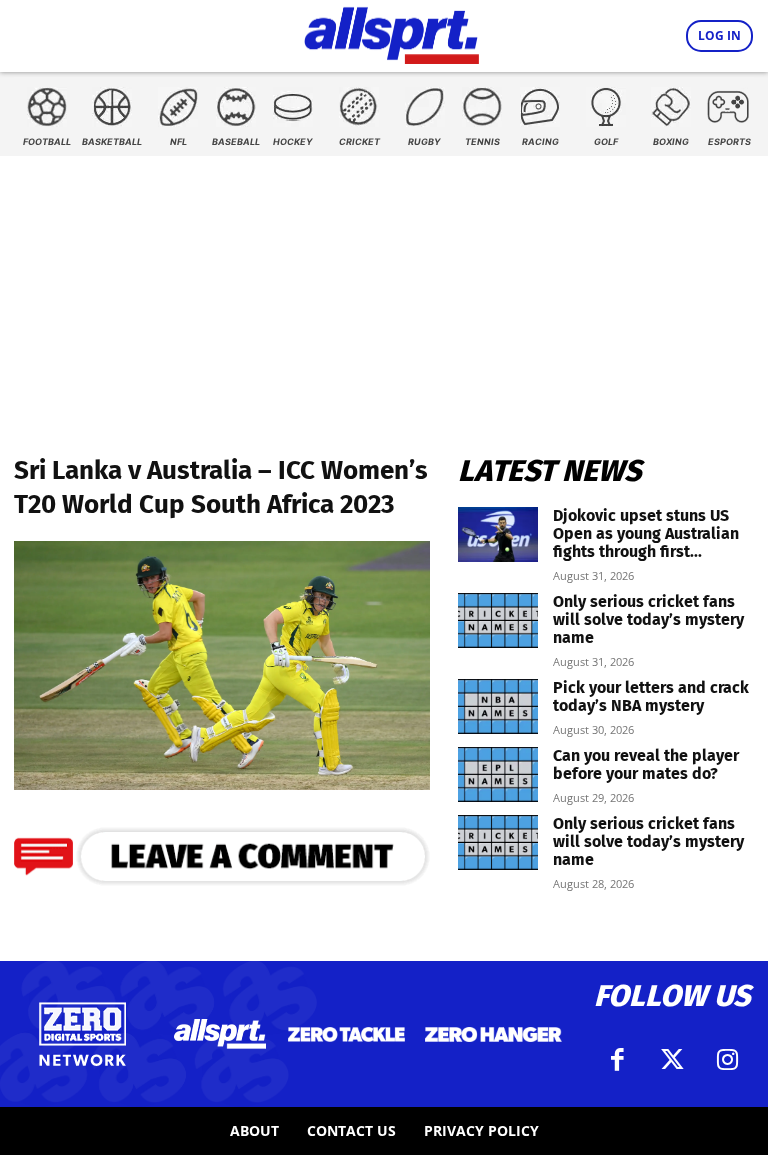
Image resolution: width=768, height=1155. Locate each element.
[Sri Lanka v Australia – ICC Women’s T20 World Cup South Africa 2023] (222, 783)
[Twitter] (672, 1060)
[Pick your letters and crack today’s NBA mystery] (498, 706)
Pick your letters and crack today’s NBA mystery (651, 696)
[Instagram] (727, 1060)
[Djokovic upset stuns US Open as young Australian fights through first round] (498, 534)
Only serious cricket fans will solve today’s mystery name (648, 619)
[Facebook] (617, 1060)
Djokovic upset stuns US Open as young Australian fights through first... (646, 533)
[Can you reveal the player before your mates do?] (498, 774)
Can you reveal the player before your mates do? (646, 764)
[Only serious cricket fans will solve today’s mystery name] (498, 620)
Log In (719, 35)
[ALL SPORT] (391, 32)
